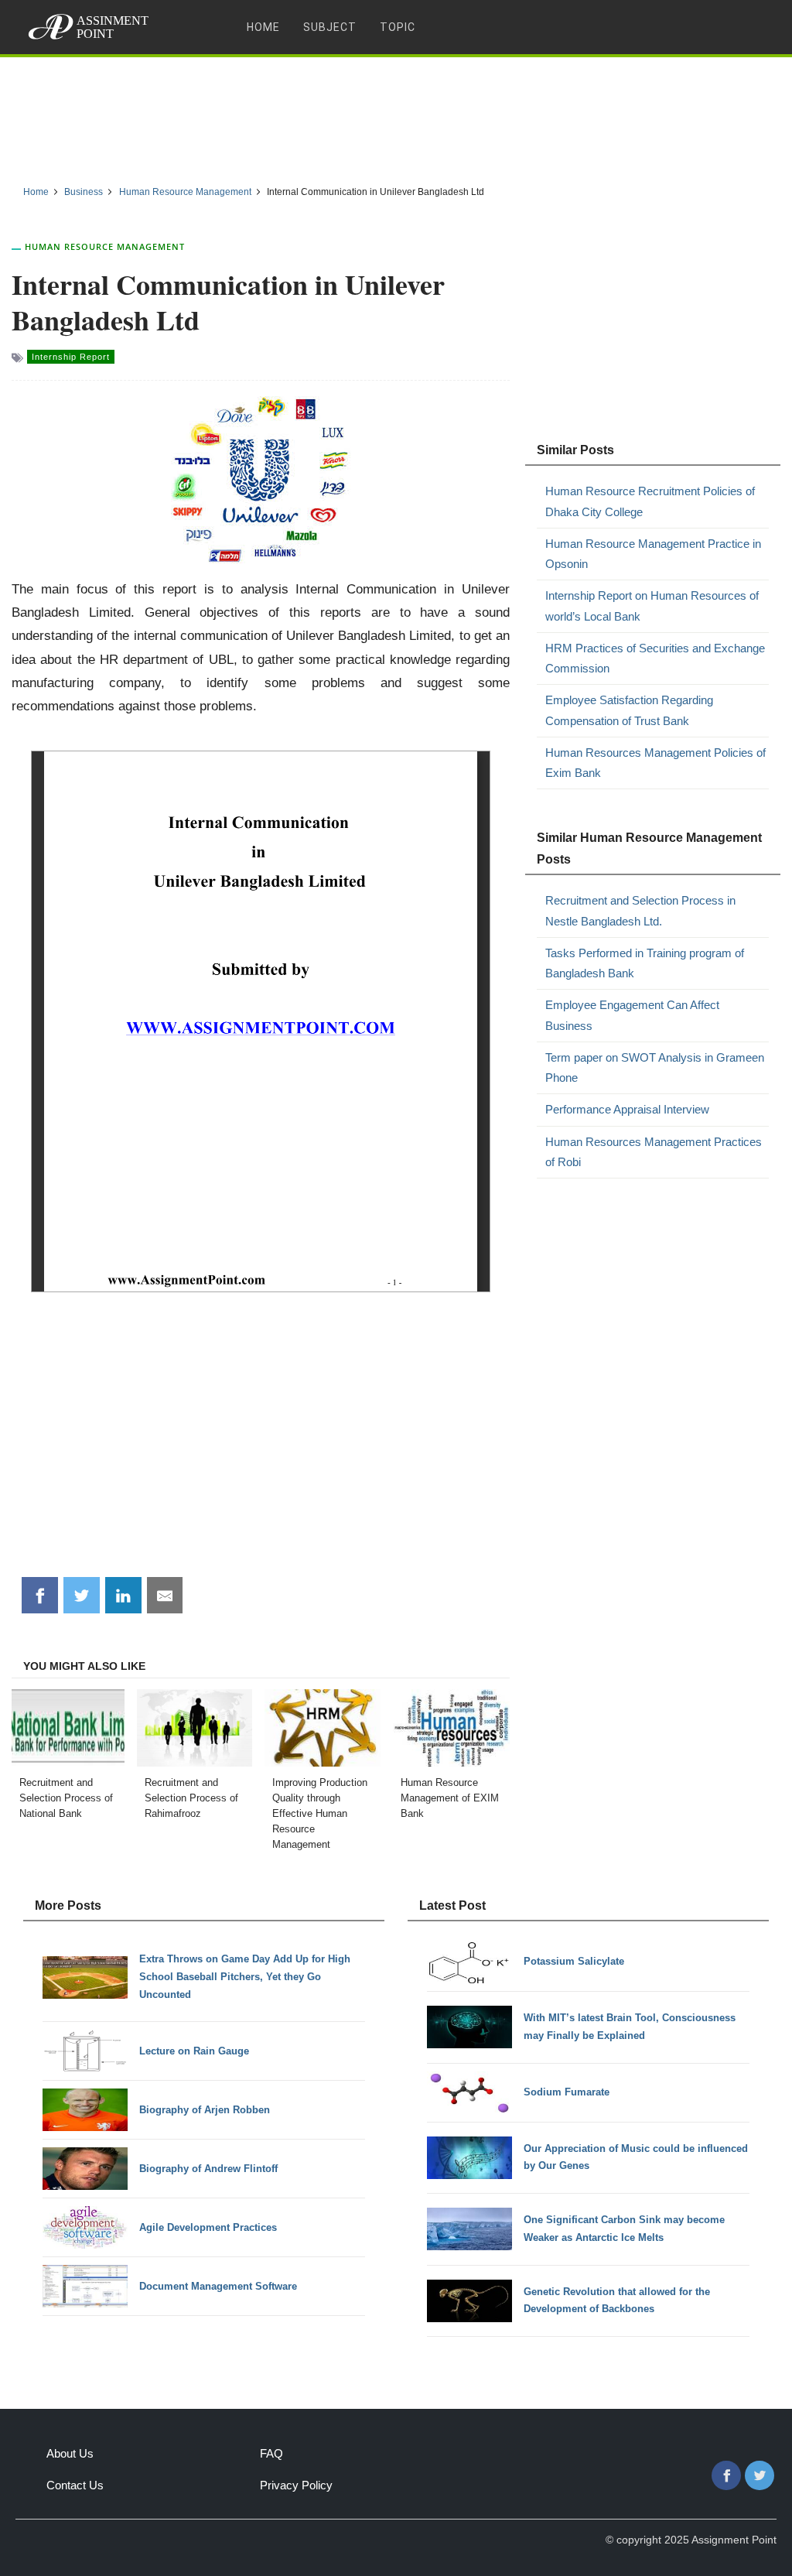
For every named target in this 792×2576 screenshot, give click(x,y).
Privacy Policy (296, 2485)
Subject (330, 27)
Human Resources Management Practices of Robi (654, 1152)
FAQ (271, 2453)
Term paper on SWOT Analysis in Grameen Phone (655, 1067)
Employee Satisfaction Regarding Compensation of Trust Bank (629, 710)
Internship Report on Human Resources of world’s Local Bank (652, 606)
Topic (398, 27)
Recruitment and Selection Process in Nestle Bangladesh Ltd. (640, 910)
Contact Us (75, 2485)
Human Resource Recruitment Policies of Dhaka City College (650, 501)
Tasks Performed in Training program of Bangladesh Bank (645, 963)
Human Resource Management (105, 246)
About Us (70, 2453)
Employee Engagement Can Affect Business (632, 1015)
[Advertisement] (396, 115)
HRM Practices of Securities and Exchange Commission (655, 658)
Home (263, 27)
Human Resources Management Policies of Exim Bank (655, 763)
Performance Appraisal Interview (627, 1109)
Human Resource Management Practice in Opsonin (653, 554)
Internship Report (71, 357)
